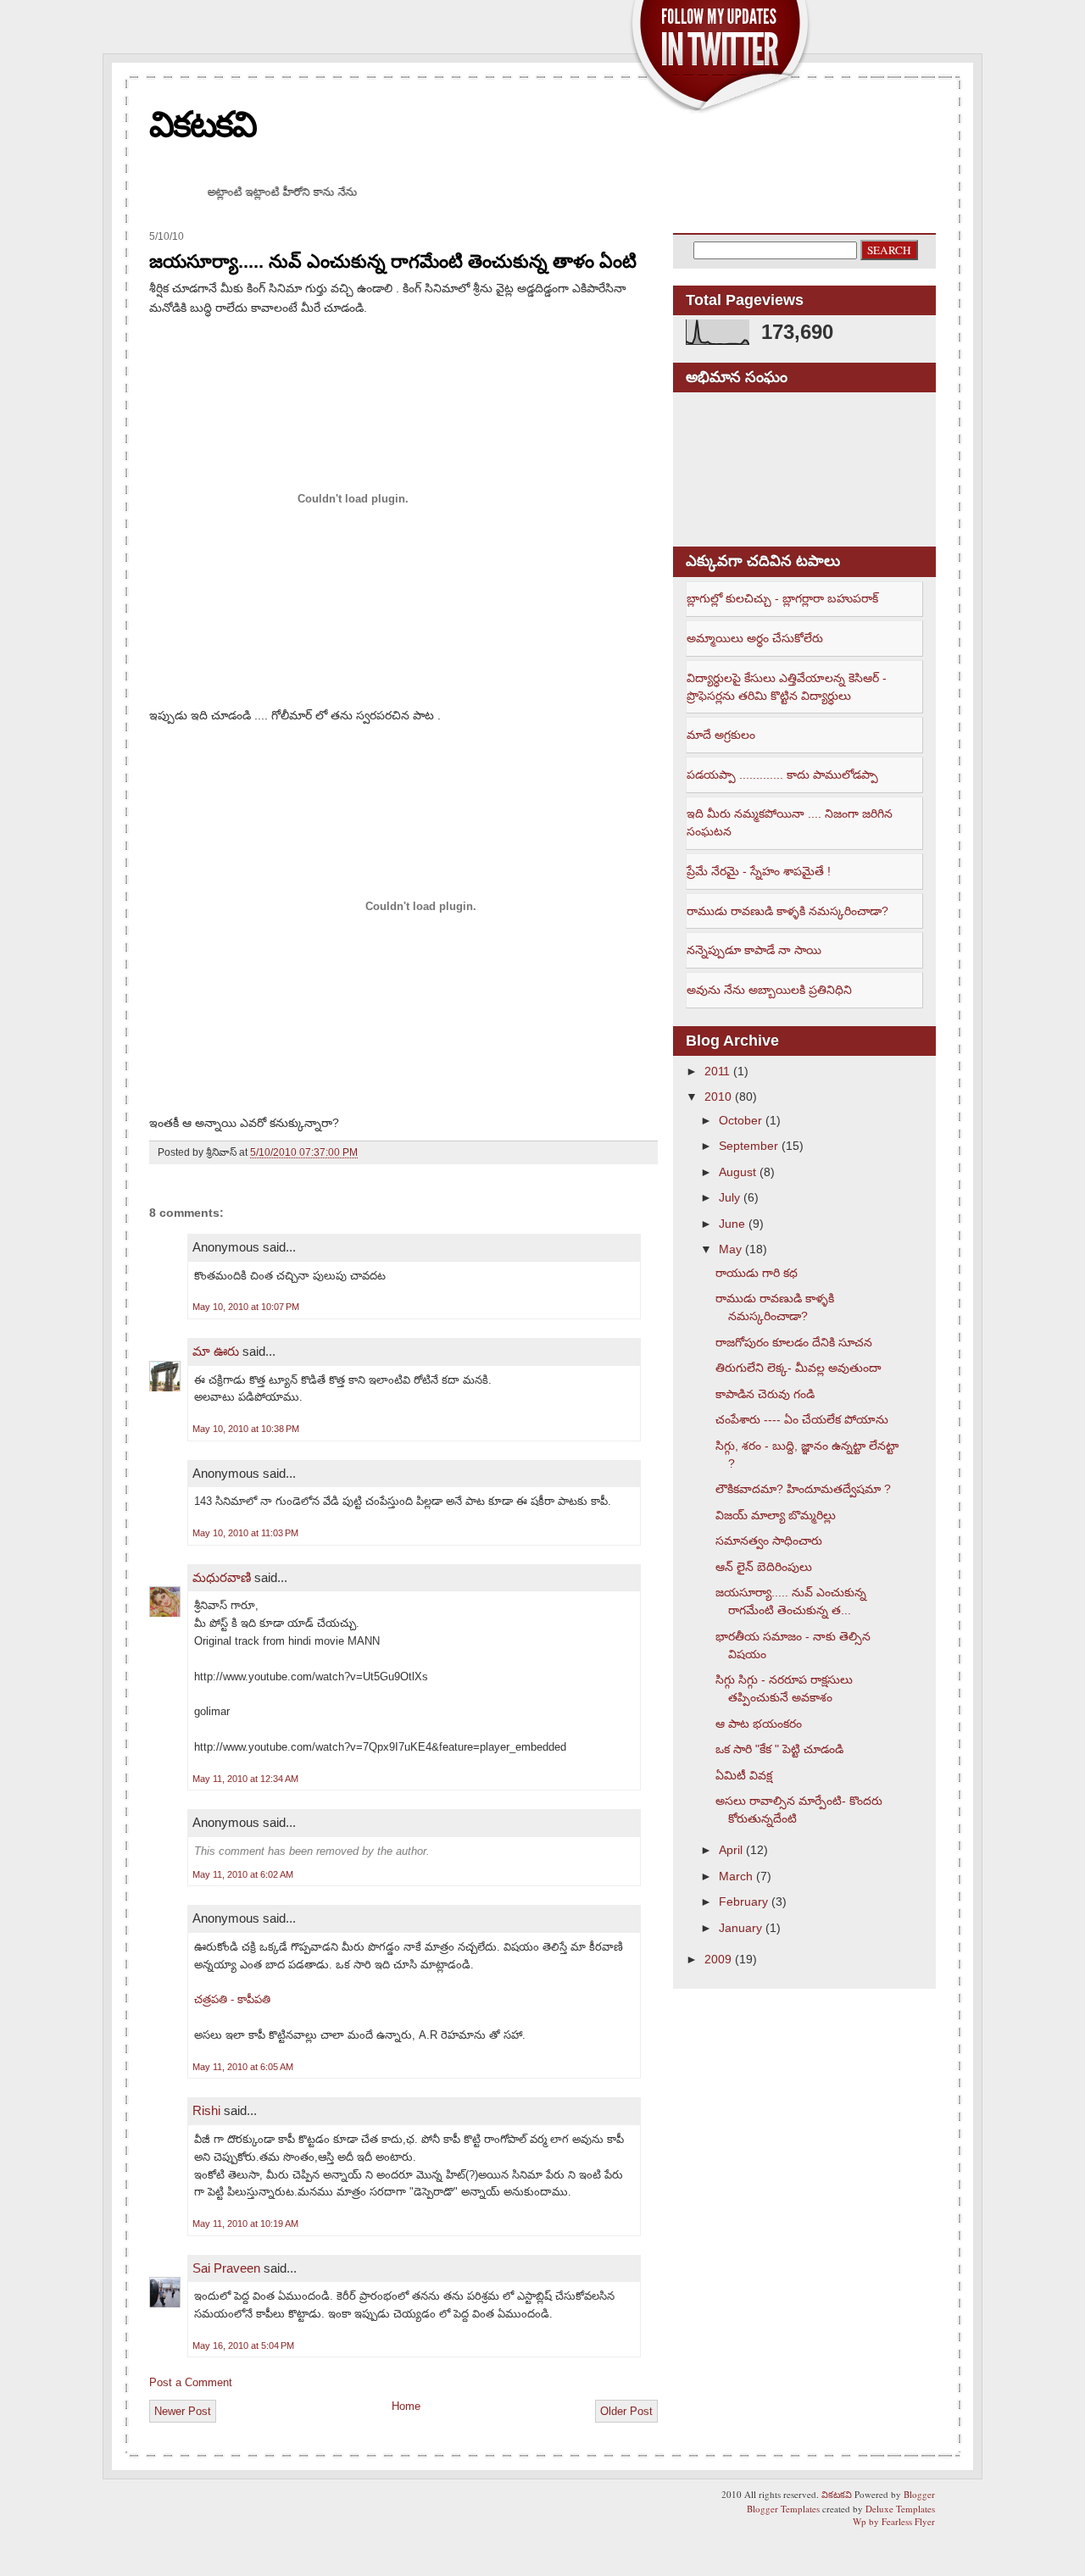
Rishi (206, 2110)
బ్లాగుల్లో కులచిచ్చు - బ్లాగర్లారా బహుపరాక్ (782, 598)
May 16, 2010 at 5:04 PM (243, 2346)
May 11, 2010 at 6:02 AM (243, 1874)
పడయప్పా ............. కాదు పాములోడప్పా (782, 774)
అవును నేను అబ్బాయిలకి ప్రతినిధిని (769, 990)
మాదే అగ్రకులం (721, 735)
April (731, 1850)
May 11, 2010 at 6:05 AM (243, 2067)
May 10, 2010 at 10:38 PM (246, 1429)
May (730, 1249)
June (732, 1224)
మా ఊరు (216, 1351)
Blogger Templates (783, 2509)
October (740, 1120)
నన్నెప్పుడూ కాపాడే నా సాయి (754, 950)
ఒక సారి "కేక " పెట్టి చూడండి (779, 1749)
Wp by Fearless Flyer (894, 2521)
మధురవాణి (222, 1577)
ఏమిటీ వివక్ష (744, 1775)
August (737, 1172)
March (736, 1876)
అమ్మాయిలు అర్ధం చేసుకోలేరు (755, 638)
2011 (717, 1071)
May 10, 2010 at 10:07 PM (246, 1307)
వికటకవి (203, 124)
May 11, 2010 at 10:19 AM (245, 2223)
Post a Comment (191, 2382)
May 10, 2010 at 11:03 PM (245, 1533)
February (743, 1901)
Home (406, 2406)
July (729, 1197)
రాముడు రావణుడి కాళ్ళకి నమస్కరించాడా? (787, 911)
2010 (718, 1096)
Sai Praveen (226, 2268)
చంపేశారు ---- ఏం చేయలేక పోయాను (802, 1419)
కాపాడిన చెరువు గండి (765, 1394)
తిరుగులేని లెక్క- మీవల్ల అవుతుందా (798, 1368)
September (748, 1146)
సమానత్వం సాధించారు (769, 1541)
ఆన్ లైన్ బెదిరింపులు (764, 1567)
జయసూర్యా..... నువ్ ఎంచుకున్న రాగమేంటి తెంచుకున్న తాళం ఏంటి (393, 261)
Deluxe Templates (900, 2509)
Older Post (626, 2411)
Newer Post (183, 2411)
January (740, 1928)
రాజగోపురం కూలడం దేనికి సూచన (794, 1342)
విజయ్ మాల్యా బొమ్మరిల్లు (776, 1515)
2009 (718, 1959)
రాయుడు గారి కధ (757, 1273)
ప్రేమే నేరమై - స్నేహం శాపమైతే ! (759, 871)
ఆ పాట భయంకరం (759, 1724)
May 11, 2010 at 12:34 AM (245, 1779)
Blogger (919, 2494)
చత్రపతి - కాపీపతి (232, 1999)
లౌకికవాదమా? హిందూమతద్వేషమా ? (803, 1489)
